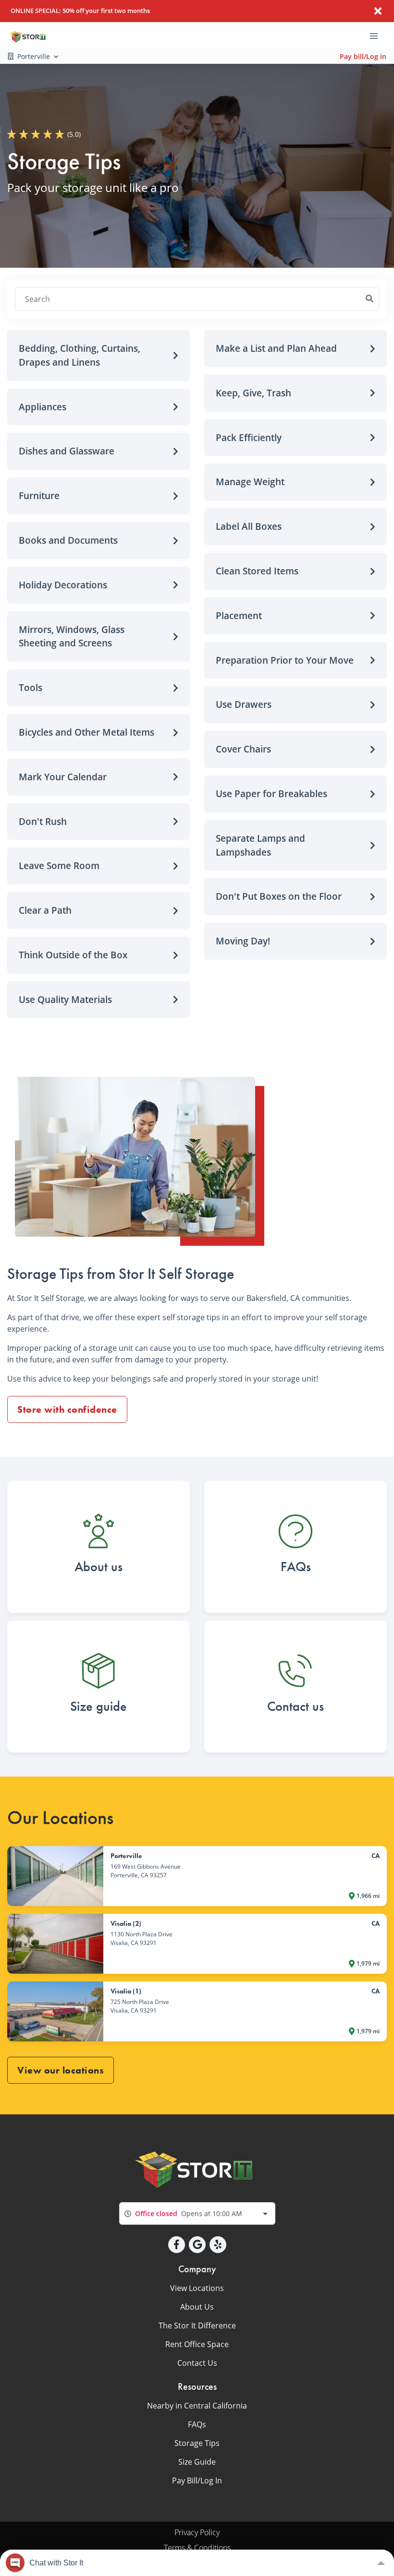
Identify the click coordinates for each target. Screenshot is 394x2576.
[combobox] (197, 2213)
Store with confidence (67, 1409)
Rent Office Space (197, 2344)
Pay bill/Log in (363, 56)
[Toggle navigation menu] (378, 36)
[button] (98, 356)
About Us (197, 2307)
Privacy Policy (197, 2532)
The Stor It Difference (197, 2326)
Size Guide (197, 2462)
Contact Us (197, 2363)
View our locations (61, 2070)
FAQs (197, 2424)
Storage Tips (197, 2443)
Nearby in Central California (197, 2406)
